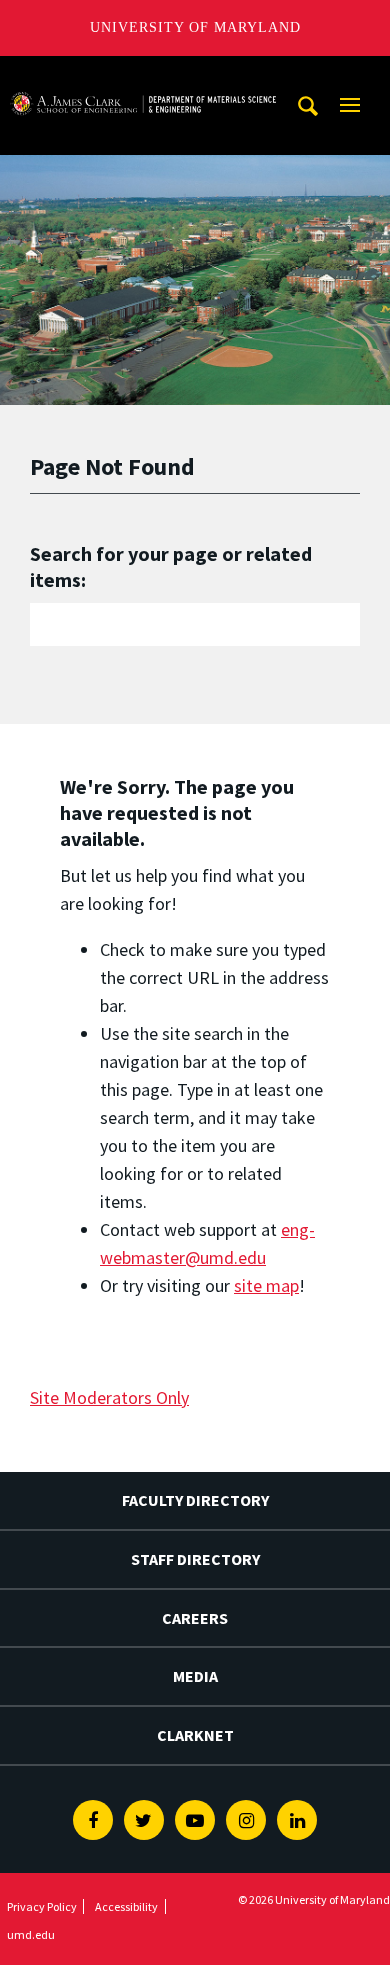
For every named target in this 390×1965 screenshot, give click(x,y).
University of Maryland (195, 27)
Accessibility (126, 1906)
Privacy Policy (42, 1906)
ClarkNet (195, 1735)
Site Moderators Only (109, 1397)
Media (195, 1676)
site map (266, 1285)
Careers (195, 1618)
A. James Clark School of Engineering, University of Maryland (143, 74)
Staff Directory (195, 1559)
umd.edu (31, 1934)
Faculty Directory (195, 1500)
